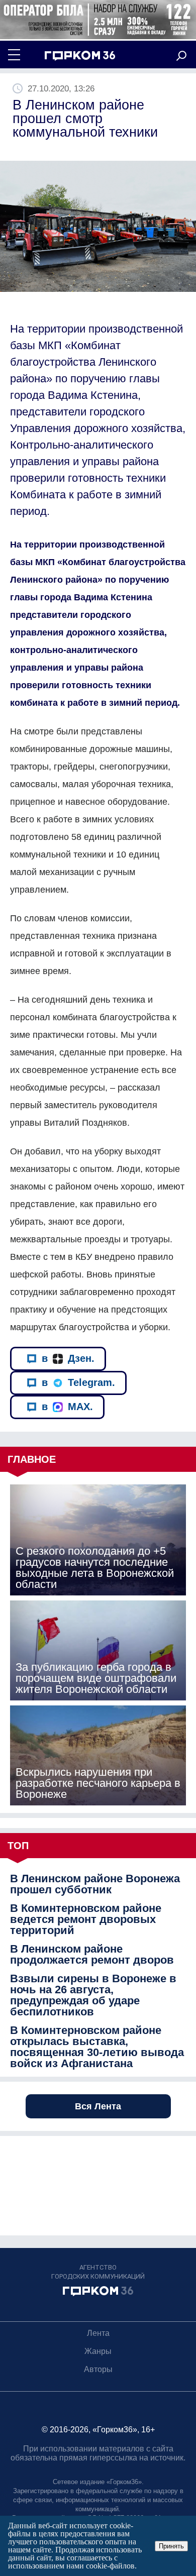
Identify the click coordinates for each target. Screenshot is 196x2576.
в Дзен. (68, 1358)
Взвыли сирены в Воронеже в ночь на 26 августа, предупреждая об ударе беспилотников (93, 1995)
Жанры (98, 2351)
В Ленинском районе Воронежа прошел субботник (95, 1884)
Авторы (98, 2369)
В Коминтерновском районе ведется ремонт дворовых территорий (86, 1919)
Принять (171, 2546)
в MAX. (67, 1407)
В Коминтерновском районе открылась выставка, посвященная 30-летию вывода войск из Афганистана (97, 2047)
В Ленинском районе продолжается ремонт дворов (92, 1955)
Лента (98, 2333)
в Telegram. (78, 1382)
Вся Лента (98, 2106)
